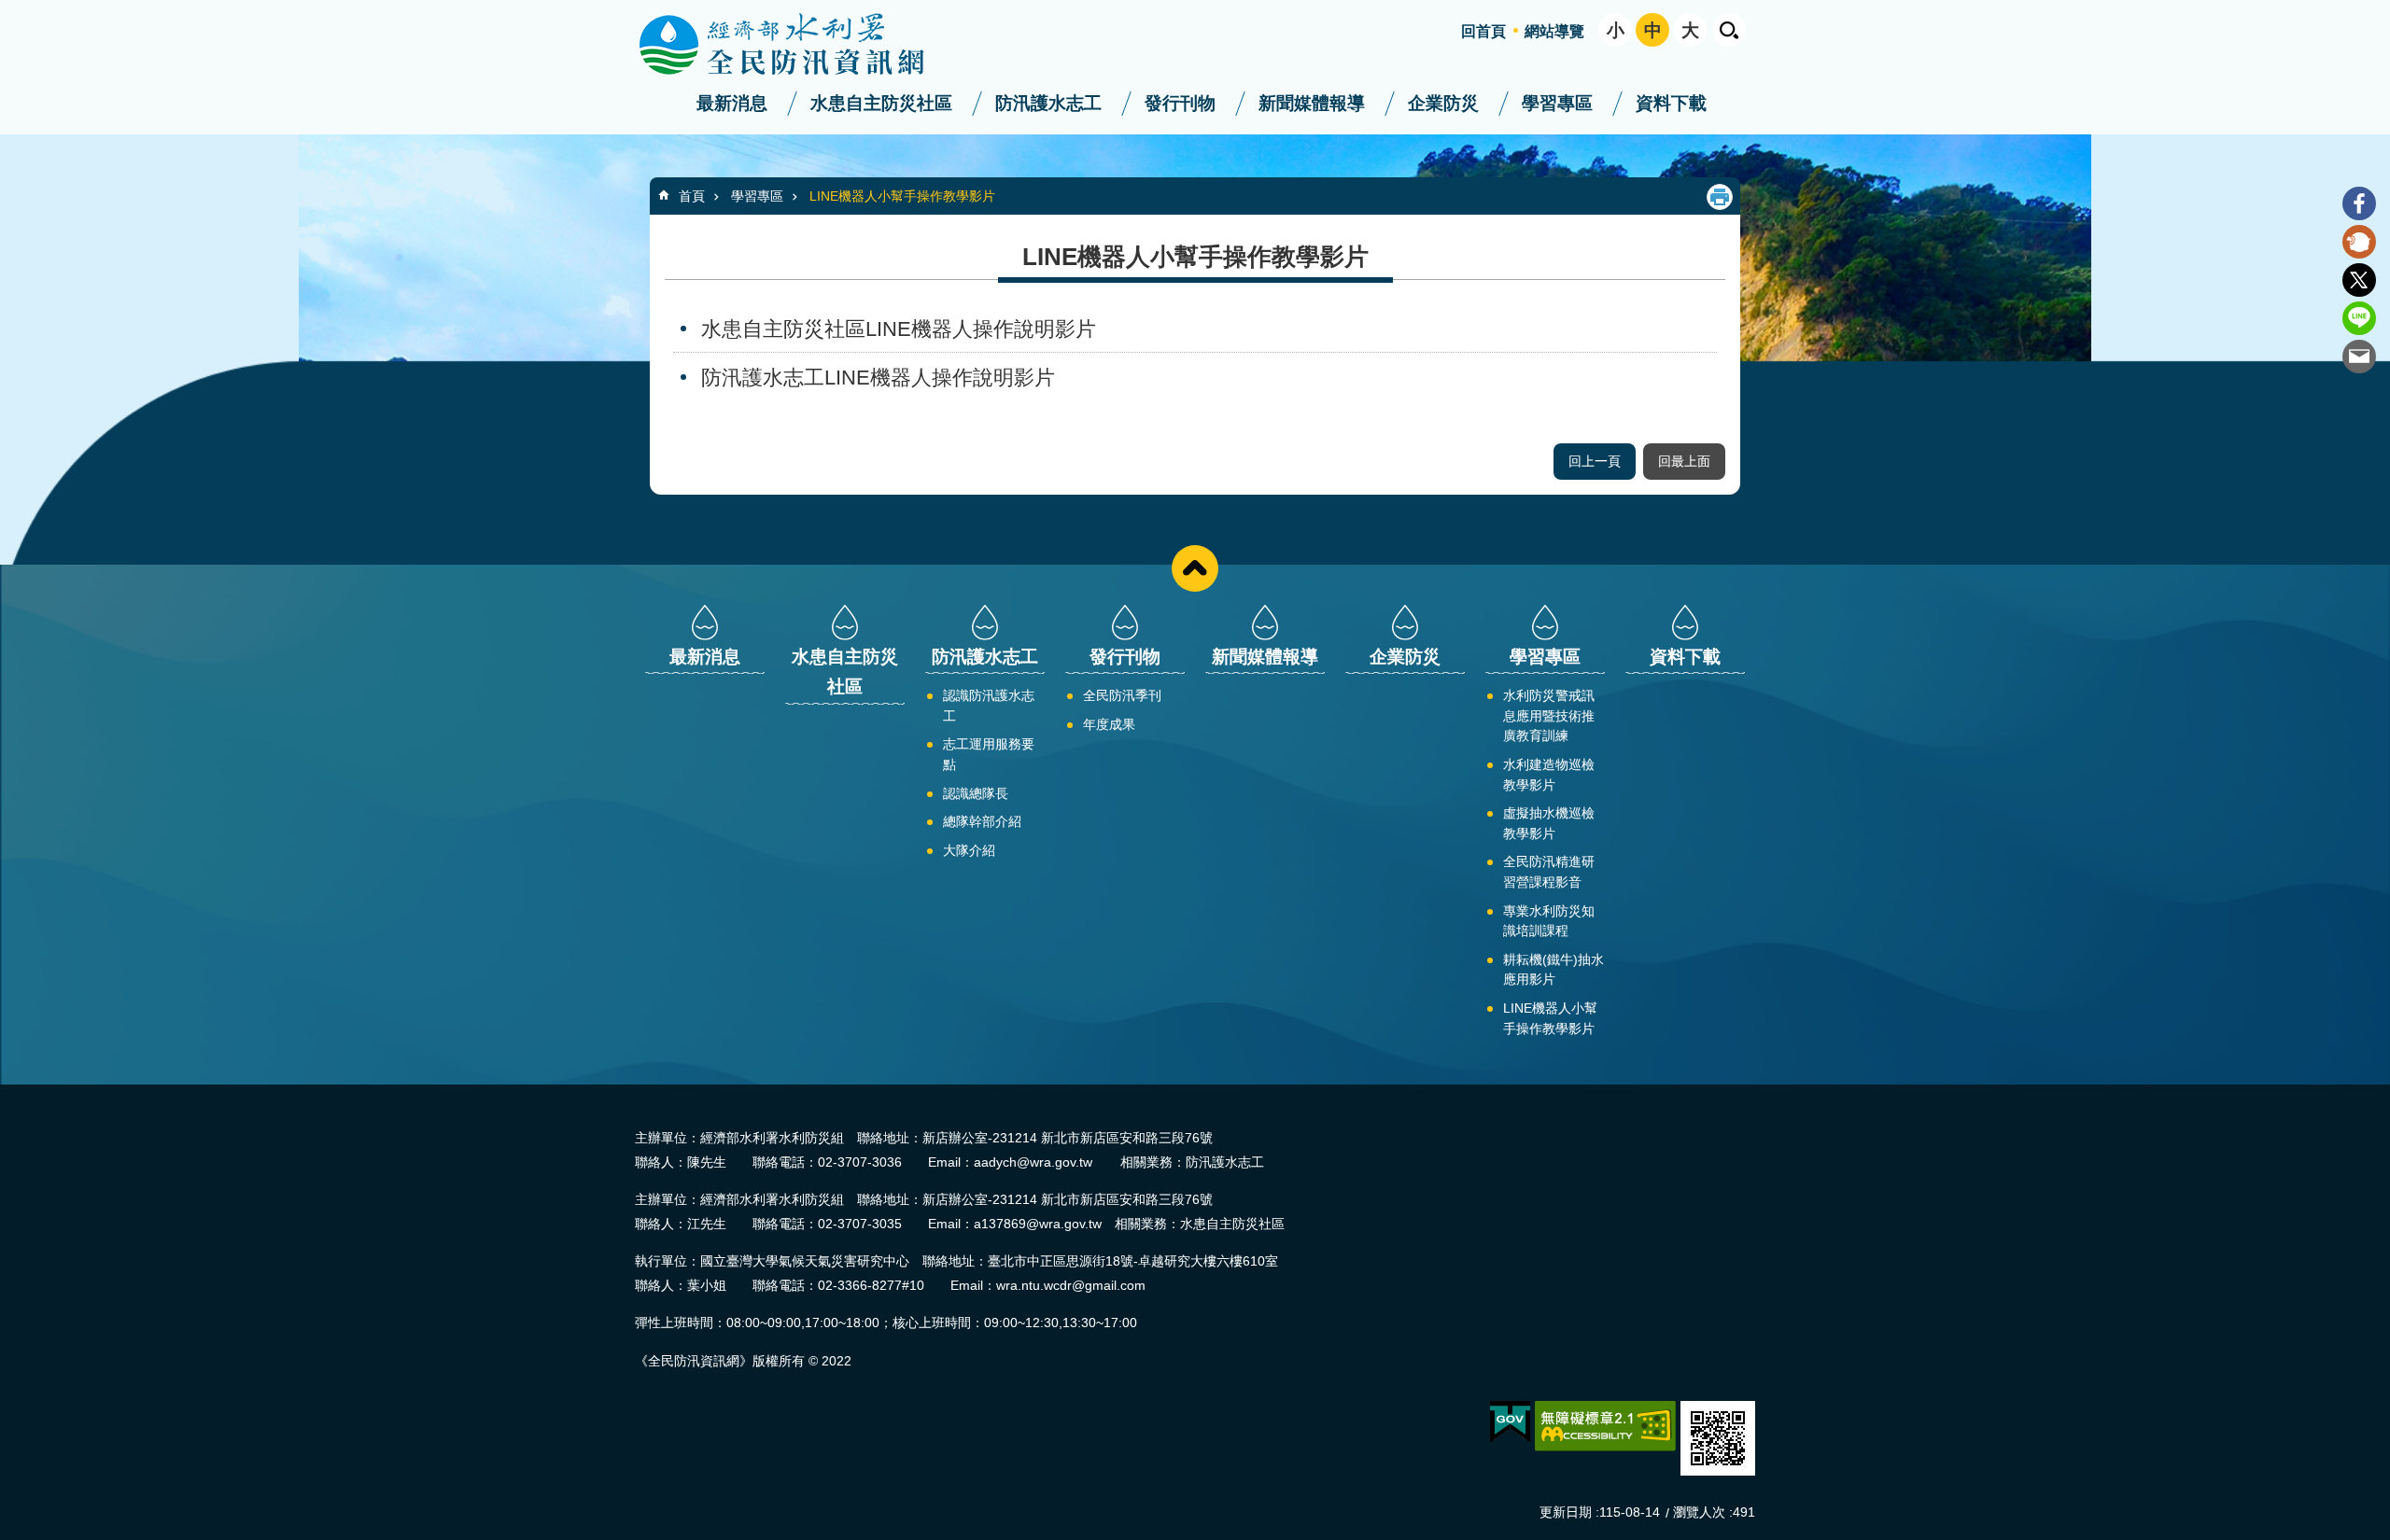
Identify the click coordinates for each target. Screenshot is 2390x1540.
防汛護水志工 (1048, 103)
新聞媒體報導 (1312, 103)
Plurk (2359, 242)
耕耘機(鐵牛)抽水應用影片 (1553, 970)
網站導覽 (1554, 31)
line (2359, 318)
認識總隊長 (976, 793)
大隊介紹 (969, 850)
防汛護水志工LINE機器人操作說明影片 (878, 378)
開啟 (1729, 30)
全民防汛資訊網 (798, 45)
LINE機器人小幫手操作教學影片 (902, 196)
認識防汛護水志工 (989, 706)
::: (6, 8)
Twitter (2359, 280)
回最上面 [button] (1684, 461)
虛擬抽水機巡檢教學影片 (1549, 823)
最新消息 (732, 103)
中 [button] (1653, 30)
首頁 (692, 196)
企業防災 (1443, 103)
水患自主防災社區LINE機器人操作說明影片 (899, 329)
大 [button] (1690, 30)
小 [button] (1616, 30)
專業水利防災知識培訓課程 (1549, 921)
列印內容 (1720, 197)
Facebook (2359, 203)
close (1195, 568)
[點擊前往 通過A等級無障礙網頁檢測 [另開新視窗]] (1605, 1426)
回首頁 (1483, 31)
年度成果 (1109, 724)
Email (2359, 357)
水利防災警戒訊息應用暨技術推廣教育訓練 (1549, 715)
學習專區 (1557, 103)
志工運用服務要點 (989, 754)
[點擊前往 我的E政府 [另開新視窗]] (1510, 1422)
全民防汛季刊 (1122, 695)
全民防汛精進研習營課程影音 (1549, 872)
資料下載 (1671, 103)
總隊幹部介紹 (982, 821)
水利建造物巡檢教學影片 (1549, 775)
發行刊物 (1180, 103)
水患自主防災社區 (881, 103)
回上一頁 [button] (1595, 461)
